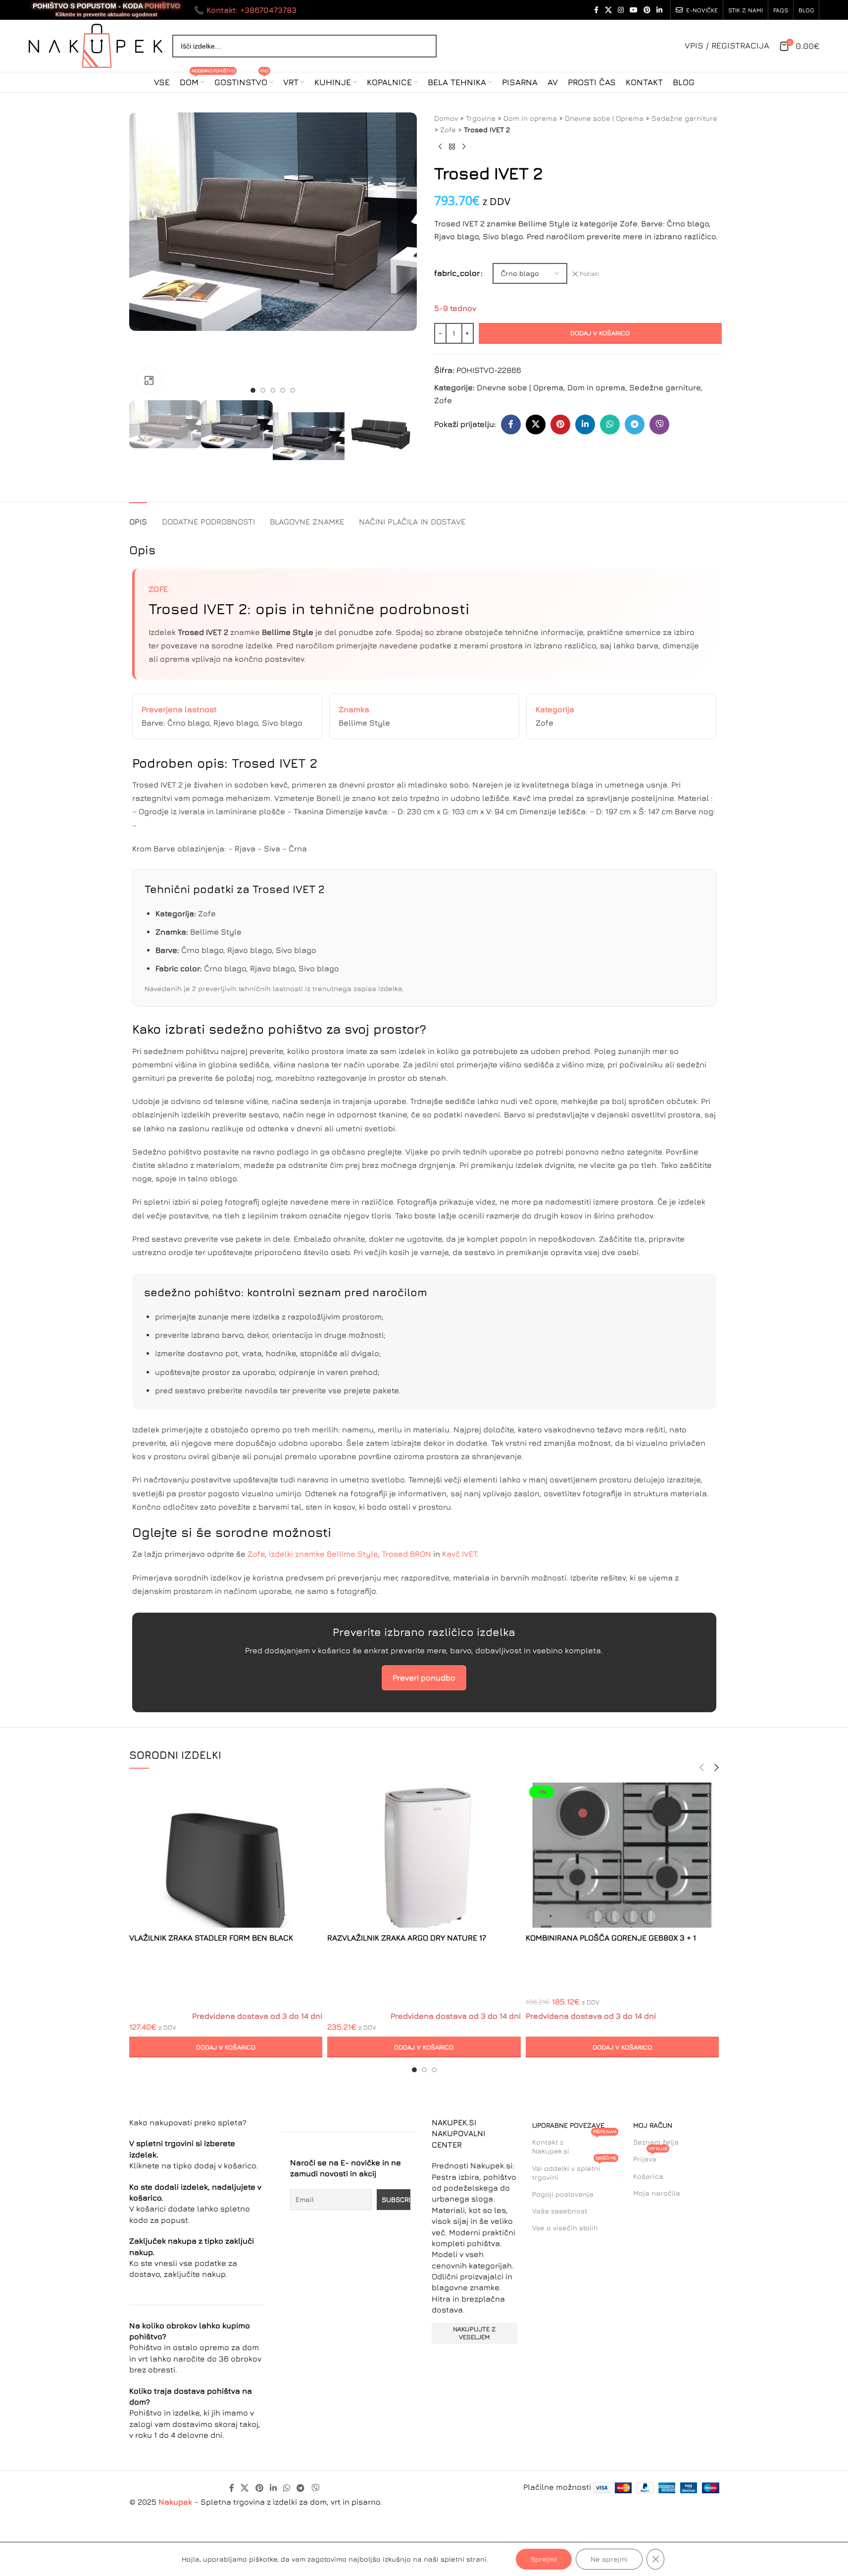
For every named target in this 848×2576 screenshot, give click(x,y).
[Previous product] (440, 147)
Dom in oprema (530, 118)
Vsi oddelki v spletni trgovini (574, 2171)
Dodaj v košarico (600, 333)
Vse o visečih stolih (565, 2228)
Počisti (589, 274)
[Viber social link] (659, 424)
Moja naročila (657, 2193)
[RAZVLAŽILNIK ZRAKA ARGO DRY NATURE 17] (424, 1855)
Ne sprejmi (609, 2559)
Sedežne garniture (684, 118)
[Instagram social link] (621, 10)
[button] (142, 436)
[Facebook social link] (596, 10)
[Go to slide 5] (293, 390)
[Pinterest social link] (647, 10)
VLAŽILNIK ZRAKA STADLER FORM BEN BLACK (211, 1938)
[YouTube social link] (634, 10)
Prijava (650, 2157)
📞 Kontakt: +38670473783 (245, 10)
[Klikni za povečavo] (149, 380)
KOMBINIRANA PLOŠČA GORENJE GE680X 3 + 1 (611, 1938)
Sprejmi (544, 2559)
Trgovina (481, 118)
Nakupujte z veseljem (474, 2333)
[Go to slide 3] (273, 390)
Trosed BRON (406, 1554)
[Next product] (464, 147)
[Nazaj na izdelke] (452, 147)
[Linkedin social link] (659, 10)
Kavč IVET (459, 1554)
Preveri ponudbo (424, 1678)
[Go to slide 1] (253, 390)
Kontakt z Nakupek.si (574, 2144)
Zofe (448, 130)
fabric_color (457, 273)
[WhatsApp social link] (610, 424)
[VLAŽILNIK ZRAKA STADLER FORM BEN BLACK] (226, 1855)
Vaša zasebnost (560, 2211)
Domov (446, 118)
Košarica (648, 2176)
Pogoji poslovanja (563, 2194)
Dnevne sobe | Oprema (604, 118)
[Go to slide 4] (283, 390)
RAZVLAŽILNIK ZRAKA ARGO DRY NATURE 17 (407, 1938)
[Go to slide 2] (263, 390)
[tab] (138, 517)
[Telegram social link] (635, 424)
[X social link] (608, 10)
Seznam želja (656, 2142)
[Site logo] (96, 45)
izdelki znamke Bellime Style (323, 1554)
